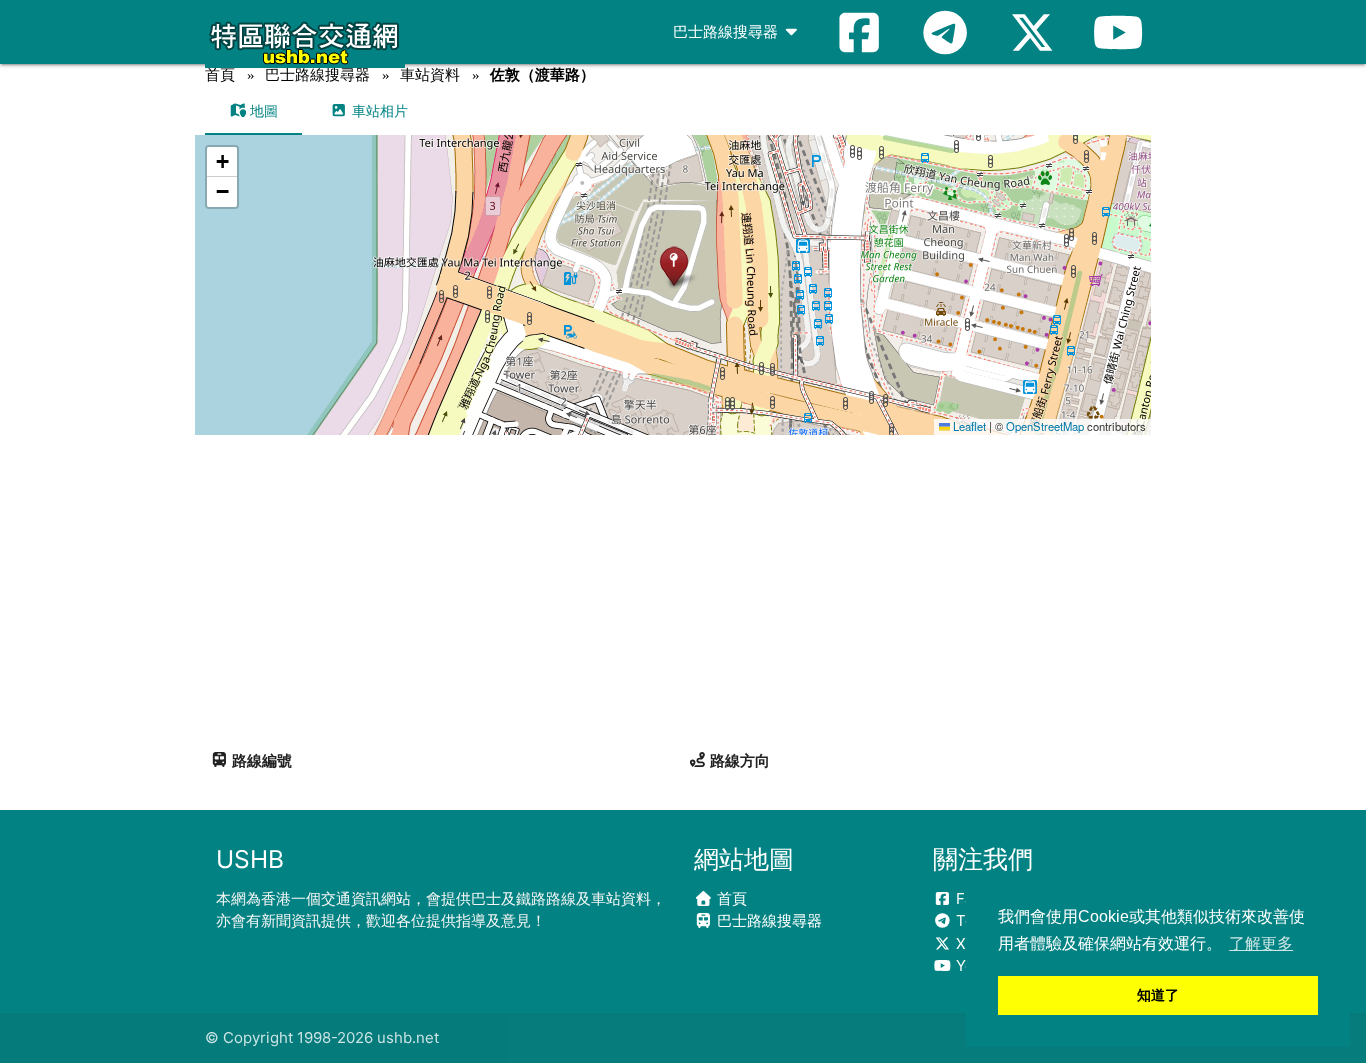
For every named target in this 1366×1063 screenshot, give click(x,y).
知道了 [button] (1158, 995)
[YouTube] (1118, 32)
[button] (673, 265)
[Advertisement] (683, 585)
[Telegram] (945, 32)
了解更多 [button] (1261, 943)
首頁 (220, 74)
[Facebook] (859, 32)
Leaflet (968, 426)
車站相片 (378, 110)
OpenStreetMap (1045, 426)
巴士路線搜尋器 (727, 31)
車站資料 (430, 74)
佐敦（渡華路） (542, 74)
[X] (1032, 32)
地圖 (262, 110)
